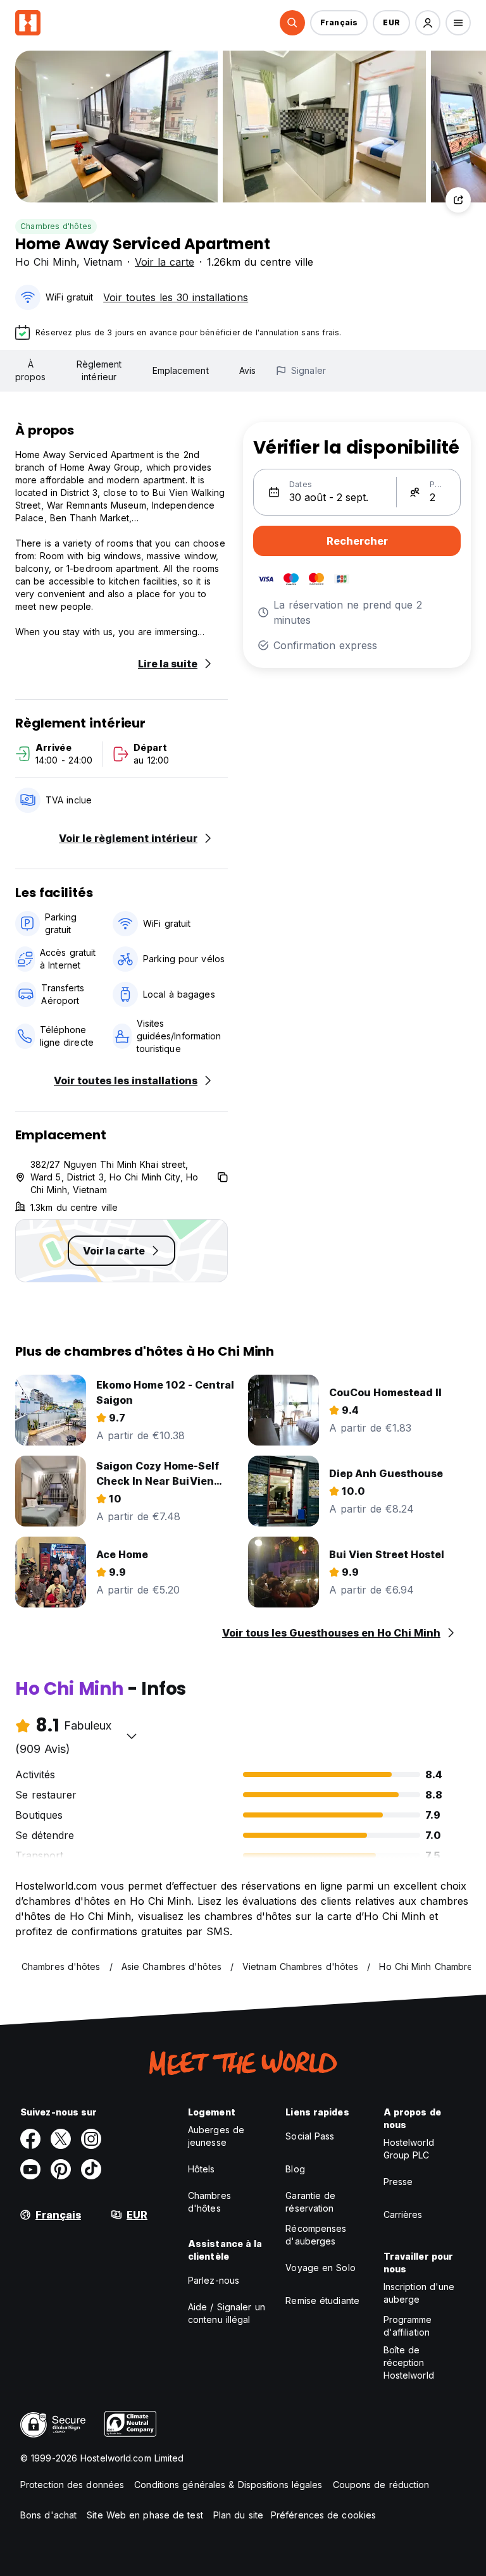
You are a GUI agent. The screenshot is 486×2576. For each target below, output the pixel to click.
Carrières (403, 2214)
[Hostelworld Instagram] (91, 2139)
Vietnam (103, 262)
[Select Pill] (292, 23)
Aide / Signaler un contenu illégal (227, 2313)
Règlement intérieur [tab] (99, 370)
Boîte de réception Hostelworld (409, 2362)
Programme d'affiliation (408, 2326)
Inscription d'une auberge (419, 2293)
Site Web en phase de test (145, 2515)
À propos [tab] (31, 370)
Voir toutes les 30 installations (176, 297)
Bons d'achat (48, 2515)
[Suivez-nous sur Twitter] (61, 2139)
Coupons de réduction (381, 2485)
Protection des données (72, 2485)
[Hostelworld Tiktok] (91, 2169)
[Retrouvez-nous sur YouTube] (30, 2169)
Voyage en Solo (320, 2268)
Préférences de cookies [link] (323, 2515)
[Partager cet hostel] (458, 200)
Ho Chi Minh (46, 262)
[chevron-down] (132, 1736)
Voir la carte (165, 262)
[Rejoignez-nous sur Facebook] (30, 2139)
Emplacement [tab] (181, 370)
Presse (398, 2182)
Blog (295, 2169)
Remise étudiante (322, 2300)
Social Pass (310, 2136)
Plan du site (238, 2515)
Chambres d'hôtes (56, 226)
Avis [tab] (247, 370)
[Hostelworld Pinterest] (61, 2169)
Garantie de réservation (310, 2202)
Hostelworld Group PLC (409, 2149)
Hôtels (202, 2169)
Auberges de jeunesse (216, 2136)
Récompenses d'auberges (316, 2235)
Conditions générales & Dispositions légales (228, 2485)
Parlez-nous (214, 2280)
